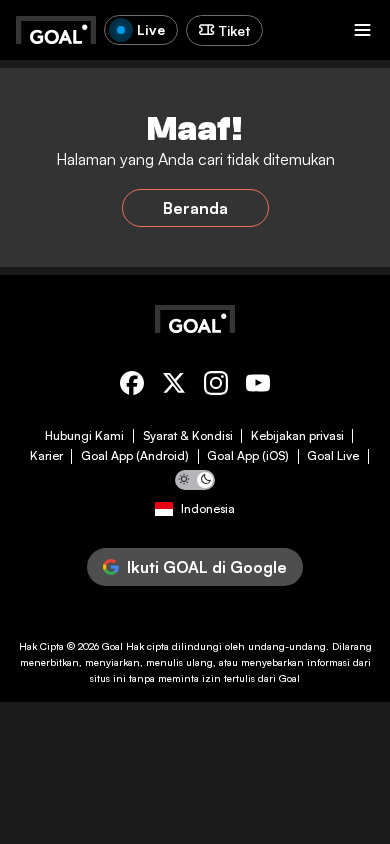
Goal (112, 646)
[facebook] (132, 386)
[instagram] (216, 386)
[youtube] (258, 386)
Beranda (195, 208)
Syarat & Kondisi (188, 436)
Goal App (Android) (135, 456)
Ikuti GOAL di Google (207, 567)
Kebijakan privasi (297, 436)
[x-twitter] (174, 386)
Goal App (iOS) (248, 456)
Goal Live (333, 456)
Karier (46, 456)
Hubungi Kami (84, 436)
